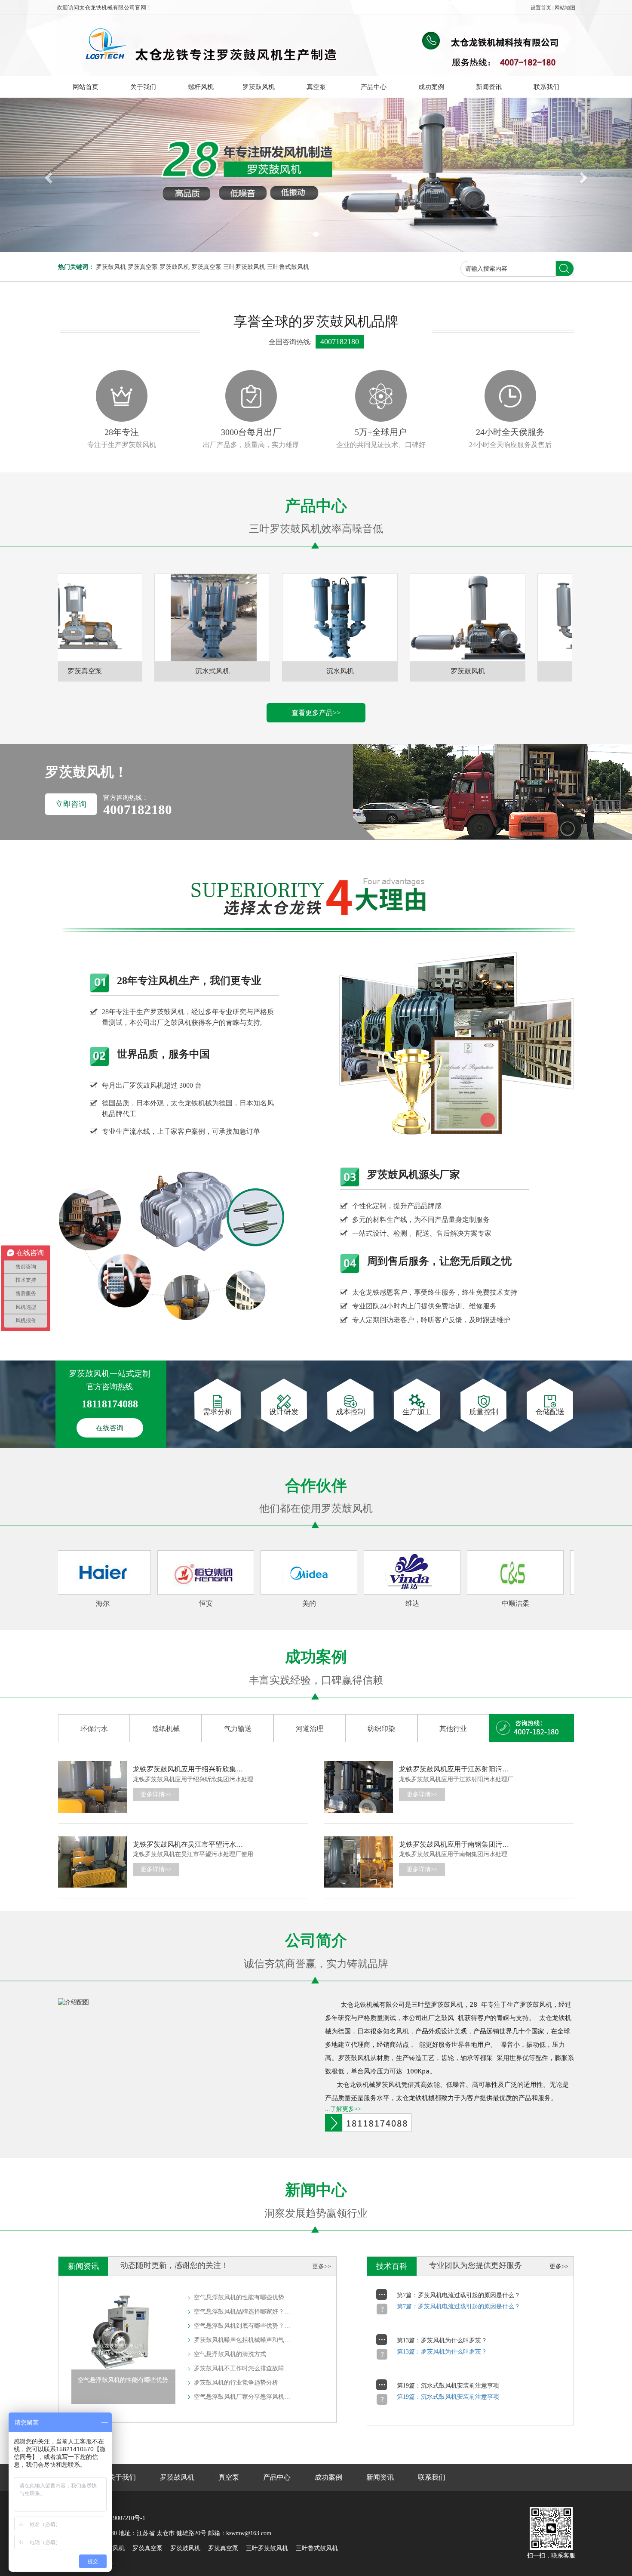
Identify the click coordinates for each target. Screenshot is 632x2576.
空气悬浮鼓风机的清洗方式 (230, 2354)
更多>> (322, 2266)
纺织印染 (381, 1729)
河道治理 (310, 1729)
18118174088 (110, 1404)
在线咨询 (110, 1428)
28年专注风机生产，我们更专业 (189, 981)
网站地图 (565, 8)
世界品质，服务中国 (163, 1054)
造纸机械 (166, 1729)
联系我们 (546, 87)
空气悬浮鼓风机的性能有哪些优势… (242, 2297)
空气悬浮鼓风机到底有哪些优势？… (242, 2326)
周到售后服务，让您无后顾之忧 (439, 1261)
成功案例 (431, 87)
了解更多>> (346, 2109)
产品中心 (374, 87)
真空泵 (316, 87)
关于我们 (143, 87)
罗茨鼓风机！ (86, 772)
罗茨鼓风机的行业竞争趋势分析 (236, 2383)
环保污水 (94, 1729)
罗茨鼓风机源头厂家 (414, 1175)
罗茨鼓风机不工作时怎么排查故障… (242, 2368)
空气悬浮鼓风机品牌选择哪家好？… (242, 2312)
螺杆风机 (201, 87)
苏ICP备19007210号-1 (117, 2518)
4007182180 (340, 342)
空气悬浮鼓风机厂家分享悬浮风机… (242, 2397)
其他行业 (453, 1729)
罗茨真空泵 (143, 267)
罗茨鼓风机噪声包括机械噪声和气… (242, 2340)
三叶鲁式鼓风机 (288, 267)
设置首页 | (543, 8)
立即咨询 (71, 804)
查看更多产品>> (316, 713)
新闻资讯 (489, 87)
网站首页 (86, 87)
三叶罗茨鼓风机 (244, 267)
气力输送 (238, 1729)
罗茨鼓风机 (259, 87)
